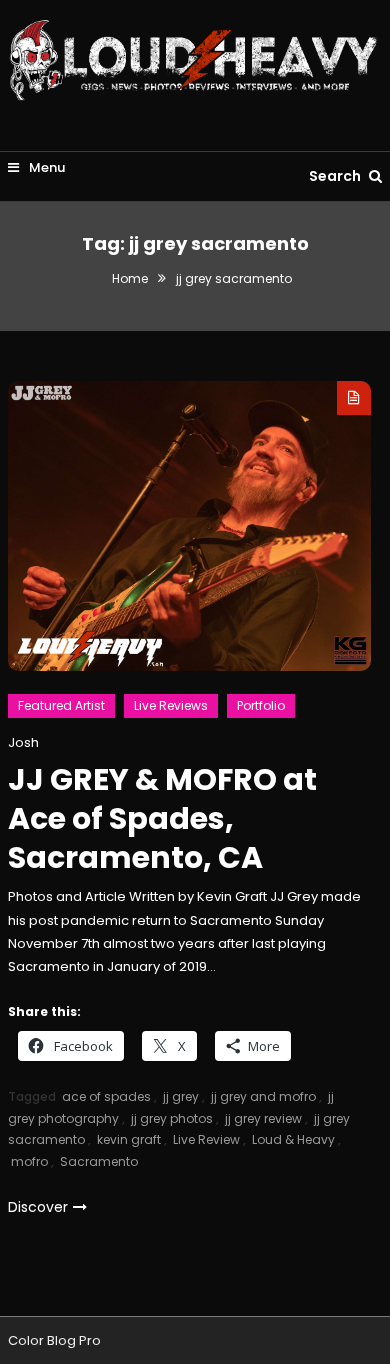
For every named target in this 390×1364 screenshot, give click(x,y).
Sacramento (99, 1161)
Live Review (206, 1139)
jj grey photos (172, 1118)
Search (336, 176)
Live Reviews (171, 705)
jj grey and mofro (263, 1096)
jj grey (181, 1096)
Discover (38, 1207)
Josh (23, 742)
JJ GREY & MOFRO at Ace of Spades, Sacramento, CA (162, 818)
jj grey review (263, 1118)
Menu (45, 167)
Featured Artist (61, 705)
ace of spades (106, 1096)
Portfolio (261, 705)
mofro (29, 1161)
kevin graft (129, 1139)
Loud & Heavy (293, 1139)
